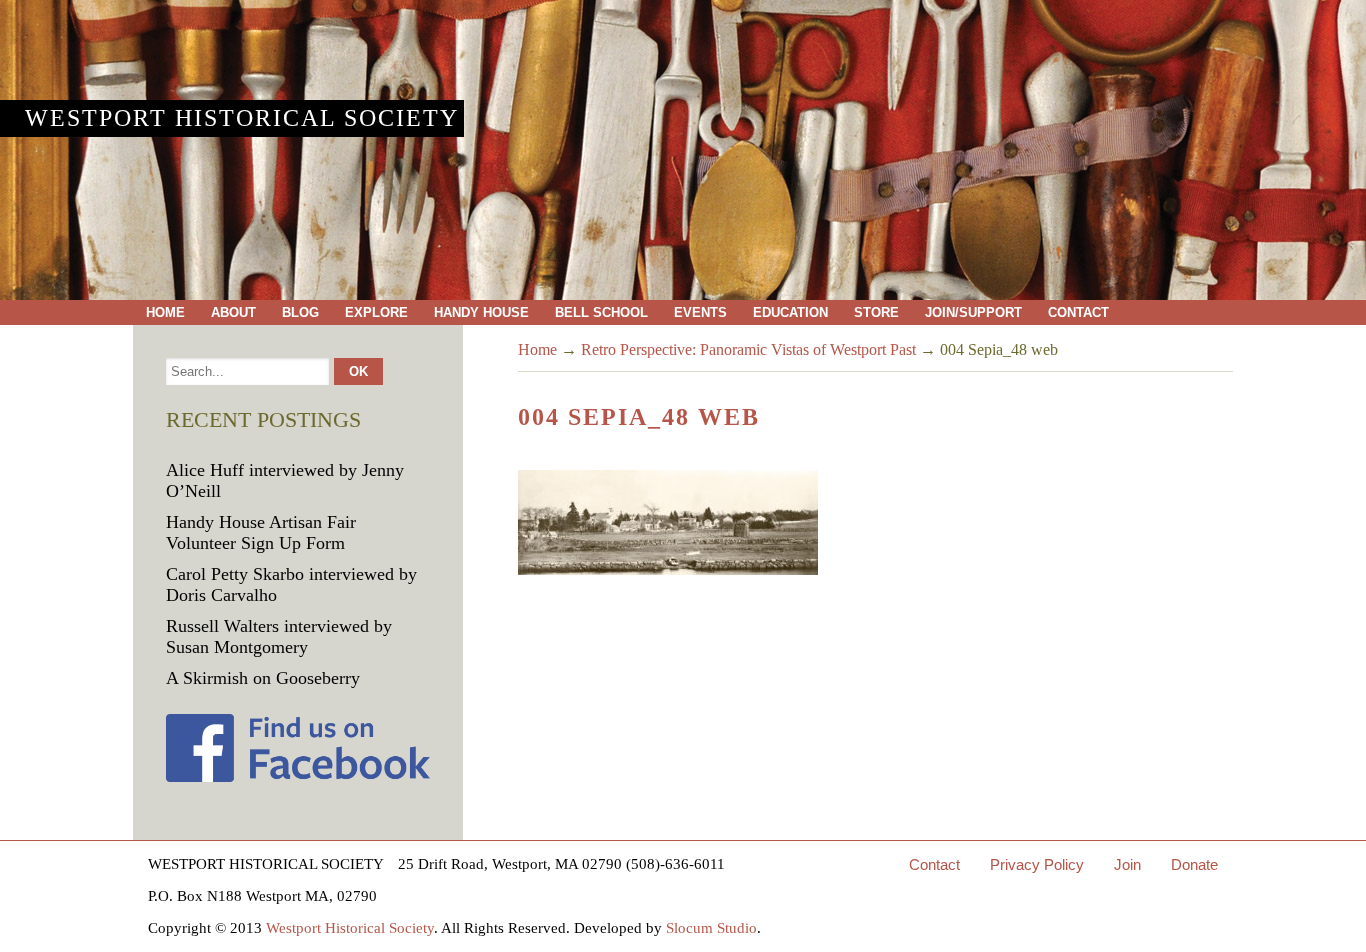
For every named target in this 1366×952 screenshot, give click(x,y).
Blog (300, 312)
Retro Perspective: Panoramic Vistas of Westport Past (748, 349)
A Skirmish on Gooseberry (263, 678)
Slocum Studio (711, 928)
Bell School (601, 312)
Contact (1078, 312)
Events (700, 312)
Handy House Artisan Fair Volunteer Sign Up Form (261, 532)
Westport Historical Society (242, 118)
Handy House (481, 312)
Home (165, 312)
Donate (1194, 864)
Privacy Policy (1037, 864)
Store (876, 312)
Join (1127, 864)
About (233, 312)
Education (790, 312)
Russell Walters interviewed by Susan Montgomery (279, 636)
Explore (376, 312)
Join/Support (973, 312)
